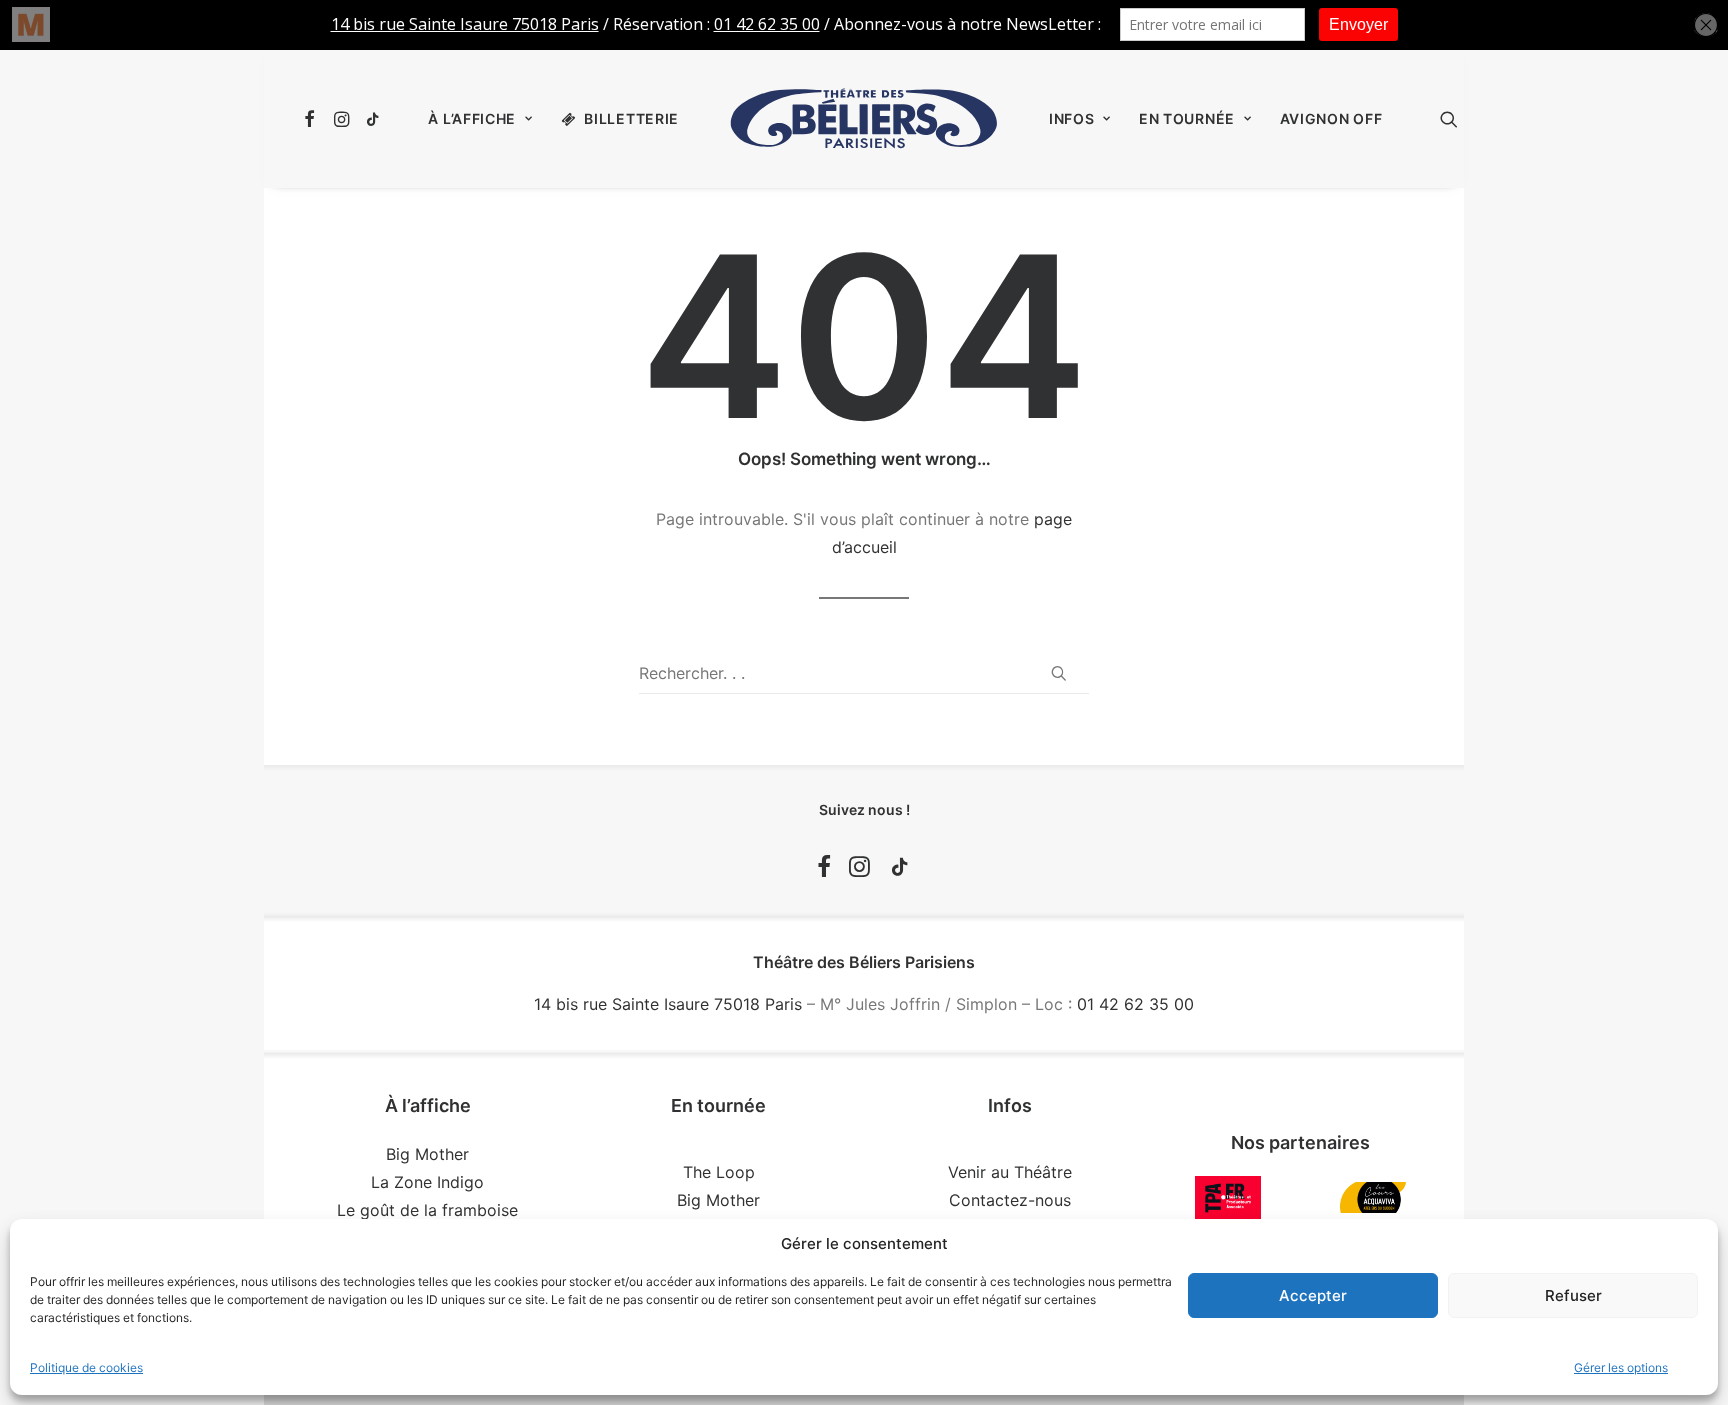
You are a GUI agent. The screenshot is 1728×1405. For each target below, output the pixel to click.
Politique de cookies (86, 1367)
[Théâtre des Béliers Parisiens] (864, 119)
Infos (1072, 118)
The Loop (719, 1172)
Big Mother (427, 1154)
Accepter (1313, 1295)
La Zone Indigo (427, 1182)
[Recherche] (864, 673)
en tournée (1187, 118)
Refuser (1573, 1295)
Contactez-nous (1010, 1200)
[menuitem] (312, 119)
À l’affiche (472, 118)
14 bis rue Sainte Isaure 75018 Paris (668, 1004)
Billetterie (631, 118)
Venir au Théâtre (1010, 1172)
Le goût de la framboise (427, 1210)
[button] (312, 119)
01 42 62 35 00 (1135, 1004)
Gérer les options (1621, 1367)
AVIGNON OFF (1331, 118)
